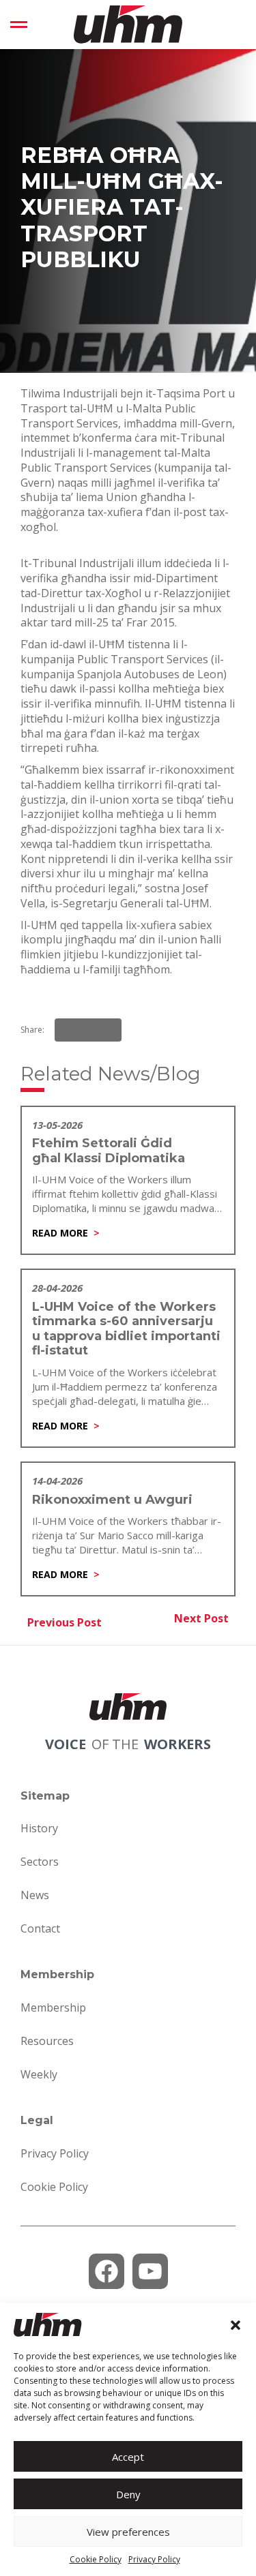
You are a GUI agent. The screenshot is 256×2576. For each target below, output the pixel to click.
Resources (47, 2041)
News (35, 1895)
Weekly (39, 2074)
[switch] (19, 25)
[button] (236, 2325)
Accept (128, 2457)
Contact (40, 1928)
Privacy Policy (154, 2559)
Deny (128, 2494)
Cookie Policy (96, 2559)
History (39, 1828)
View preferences (128, 2532)
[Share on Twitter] (107, 1030)
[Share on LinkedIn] (88, 1030)
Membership (53, 2007)
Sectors (40, 1862)
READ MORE (60, 1233)
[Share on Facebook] (69, 1030)
